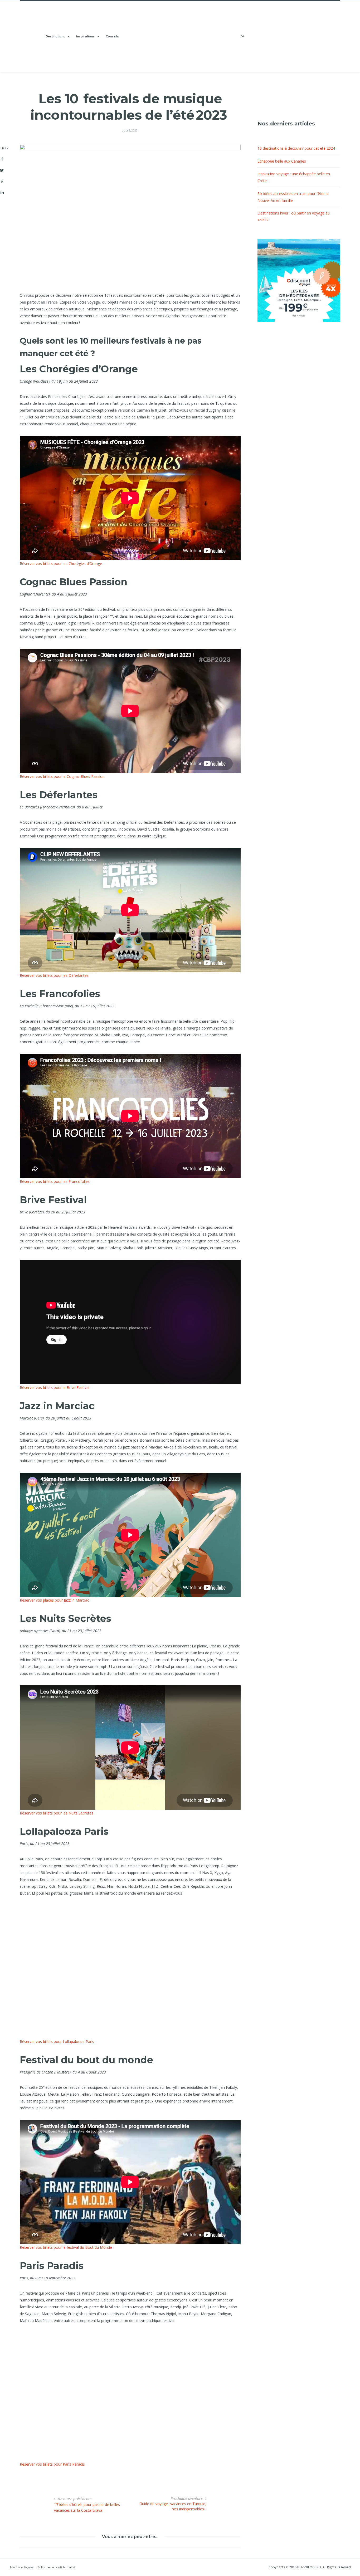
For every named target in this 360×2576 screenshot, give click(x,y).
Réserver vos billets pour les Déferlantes (54, 975)
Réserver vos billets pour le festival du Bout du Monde (66, 2247)
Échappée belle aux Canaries (282, 161)
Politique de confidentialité (56, 2567)
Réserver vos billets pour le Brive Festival (55, 1387)
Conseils (112, 36)
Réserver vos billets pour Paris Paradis (52, 2464)
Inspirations (85, 36)
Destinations (55, 36)
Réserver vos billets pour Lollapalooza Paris (57, 2041)
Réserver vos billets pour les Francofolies (55, 1181)
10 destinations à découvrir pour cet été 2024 (296, 148)
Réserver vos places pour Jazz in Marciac (54, 1600)
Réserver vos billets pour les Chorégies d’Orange (61, 563)
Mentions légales (22, 2567)
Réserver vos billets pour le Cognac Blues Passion (62, 776)
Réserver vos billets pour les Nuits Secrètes (57, 1813)
